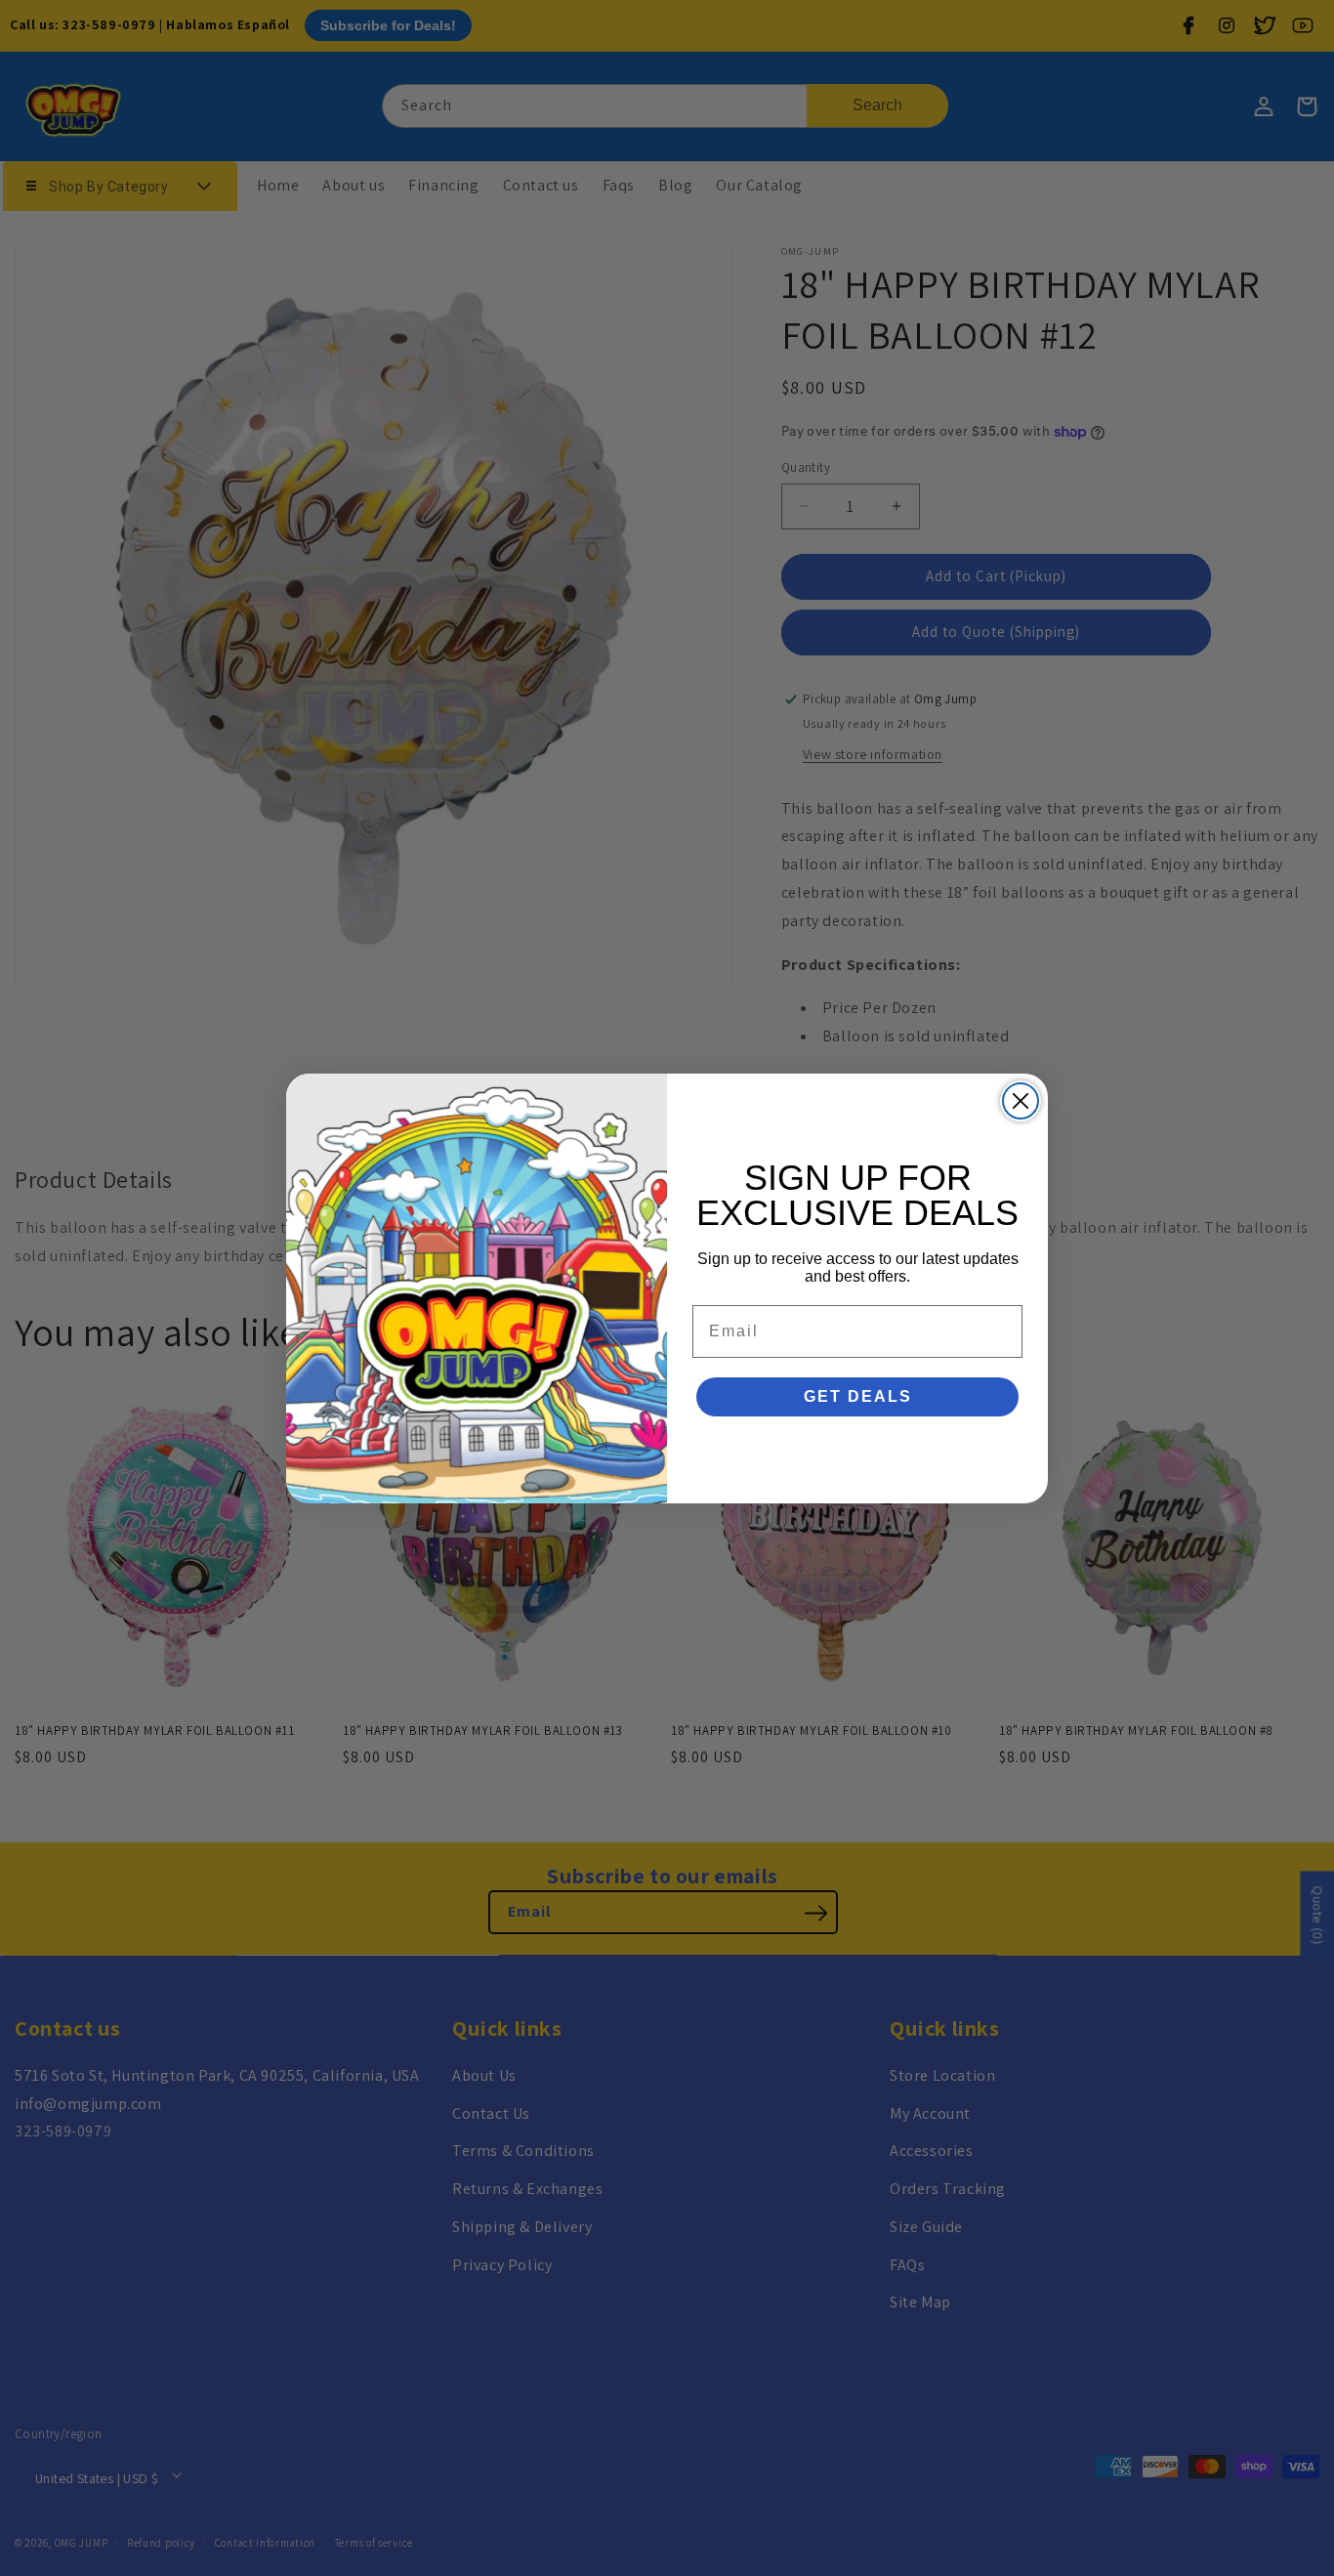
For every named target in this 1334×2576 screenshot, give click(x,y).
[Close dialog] (1021, 1101)
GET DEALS (858, 1396)
